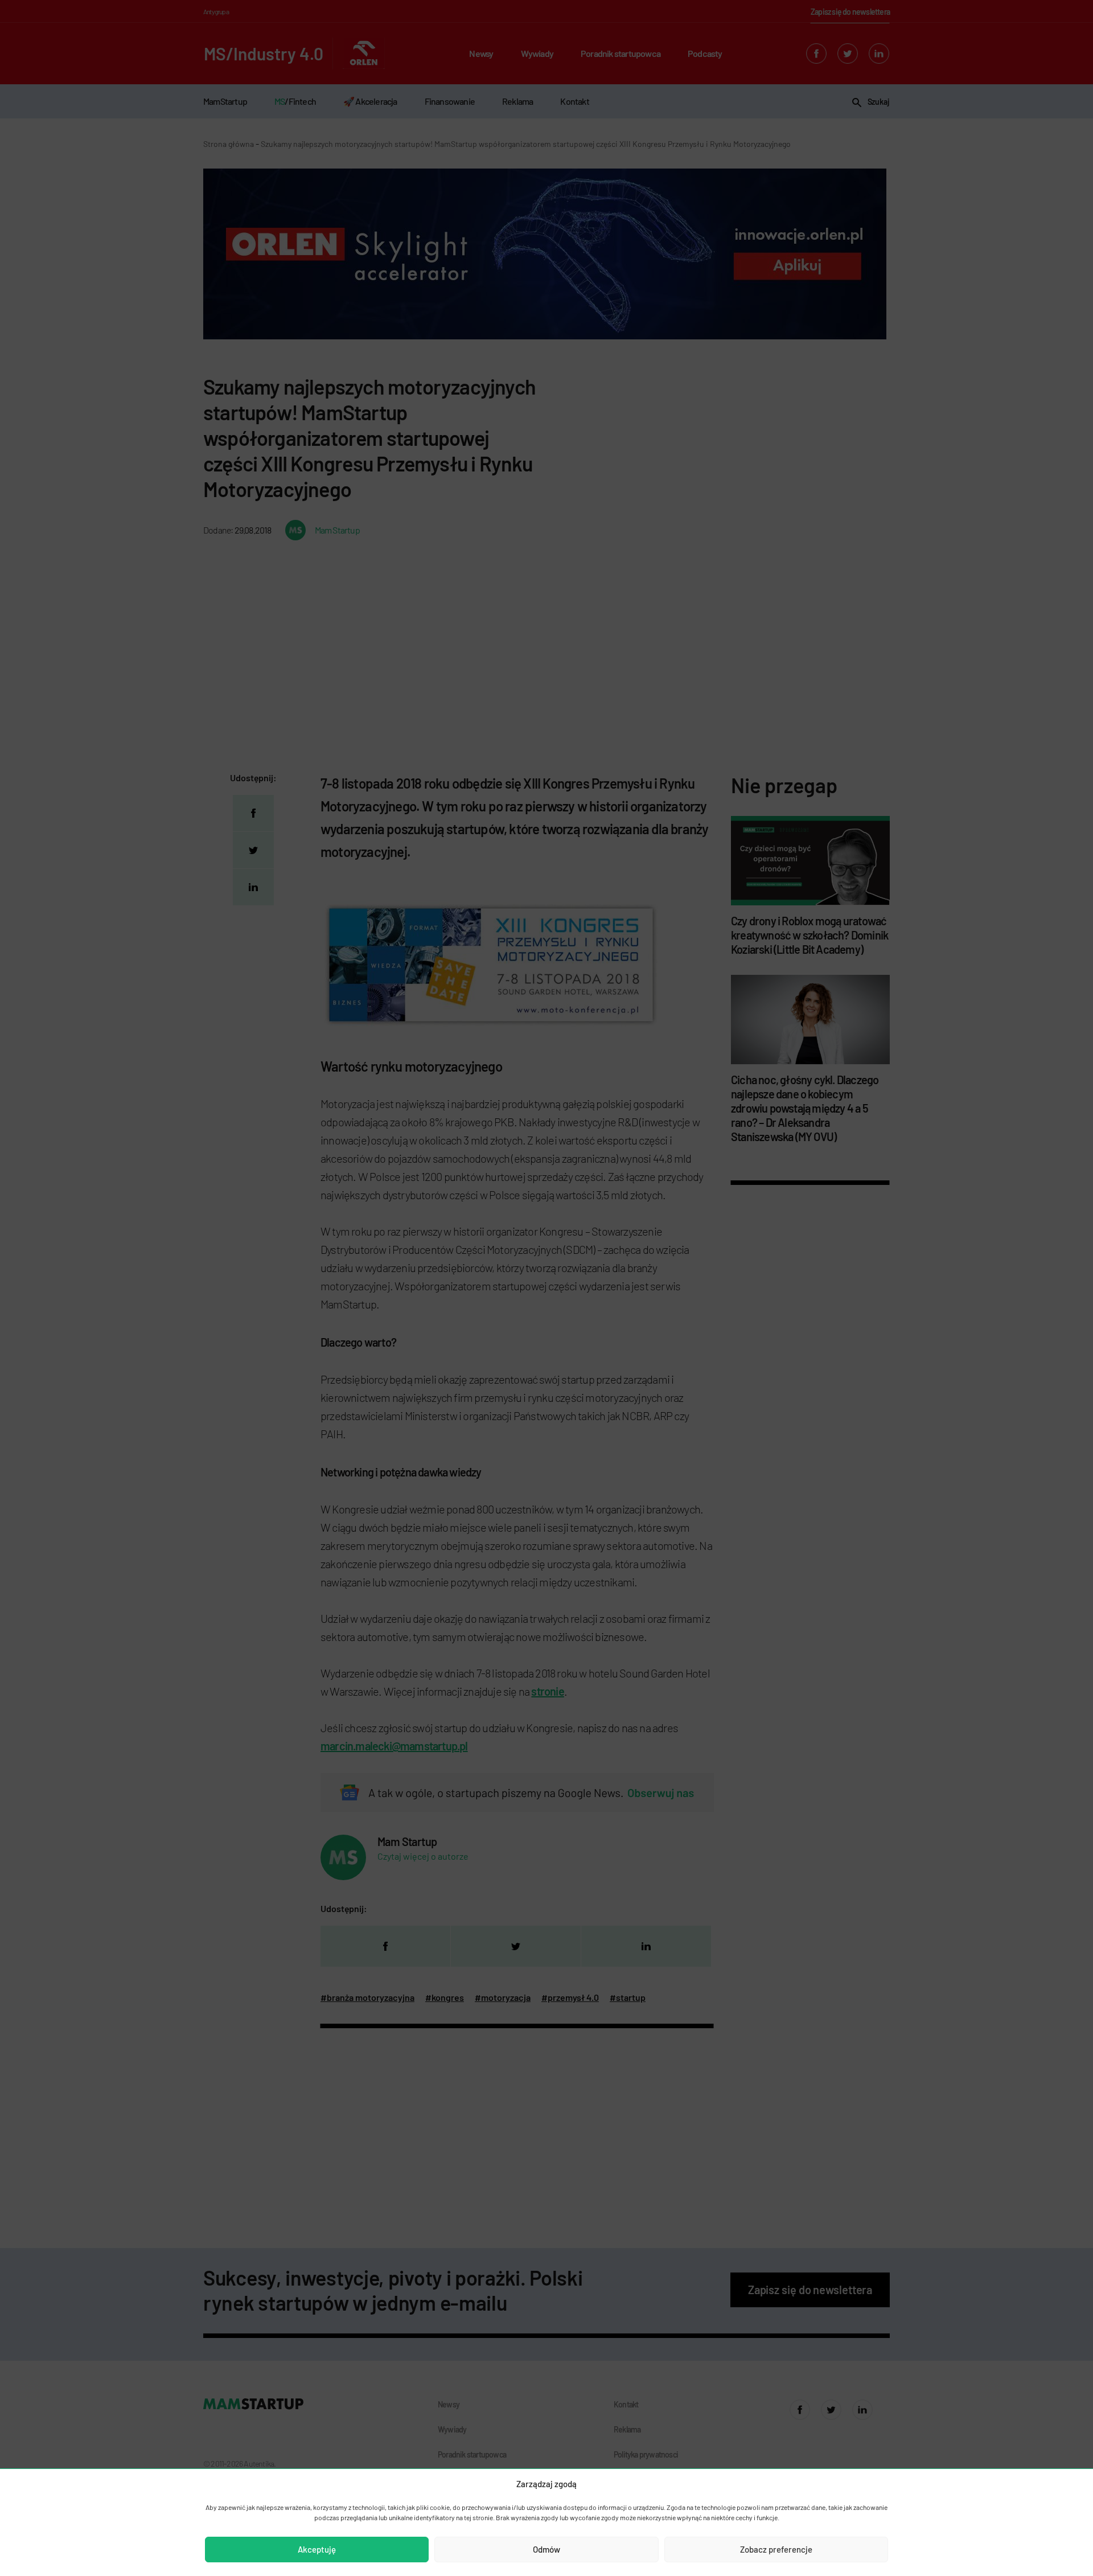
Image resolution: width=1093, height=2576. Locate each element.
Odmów (546, 2549)
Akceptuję (317, 2549)
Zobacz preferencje (776, 2549)
